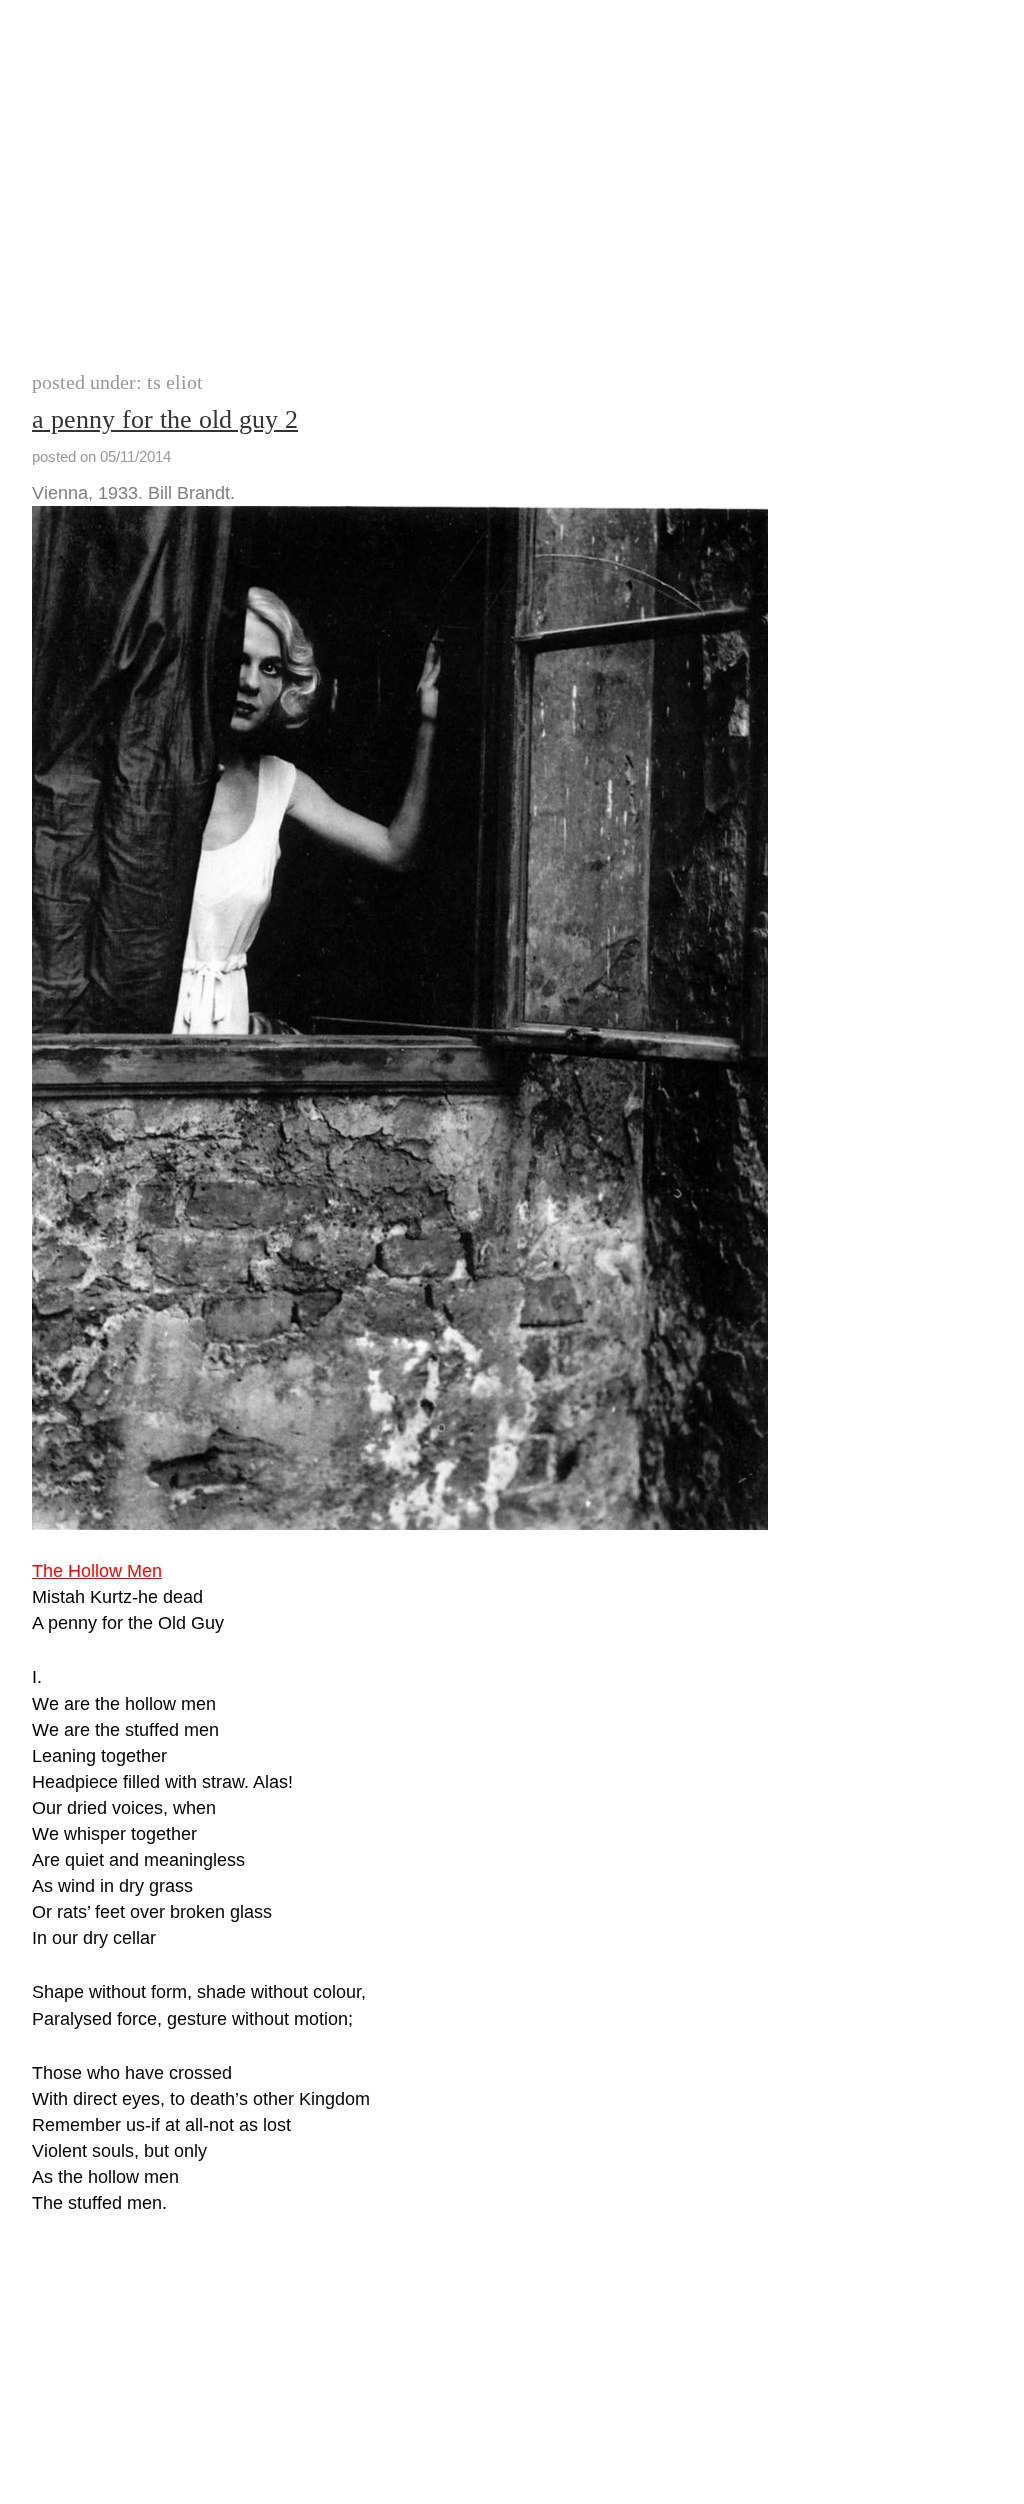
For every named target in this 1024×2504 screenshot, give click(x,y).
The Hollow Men (97, 1571)
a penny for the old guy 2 (165, 419)
